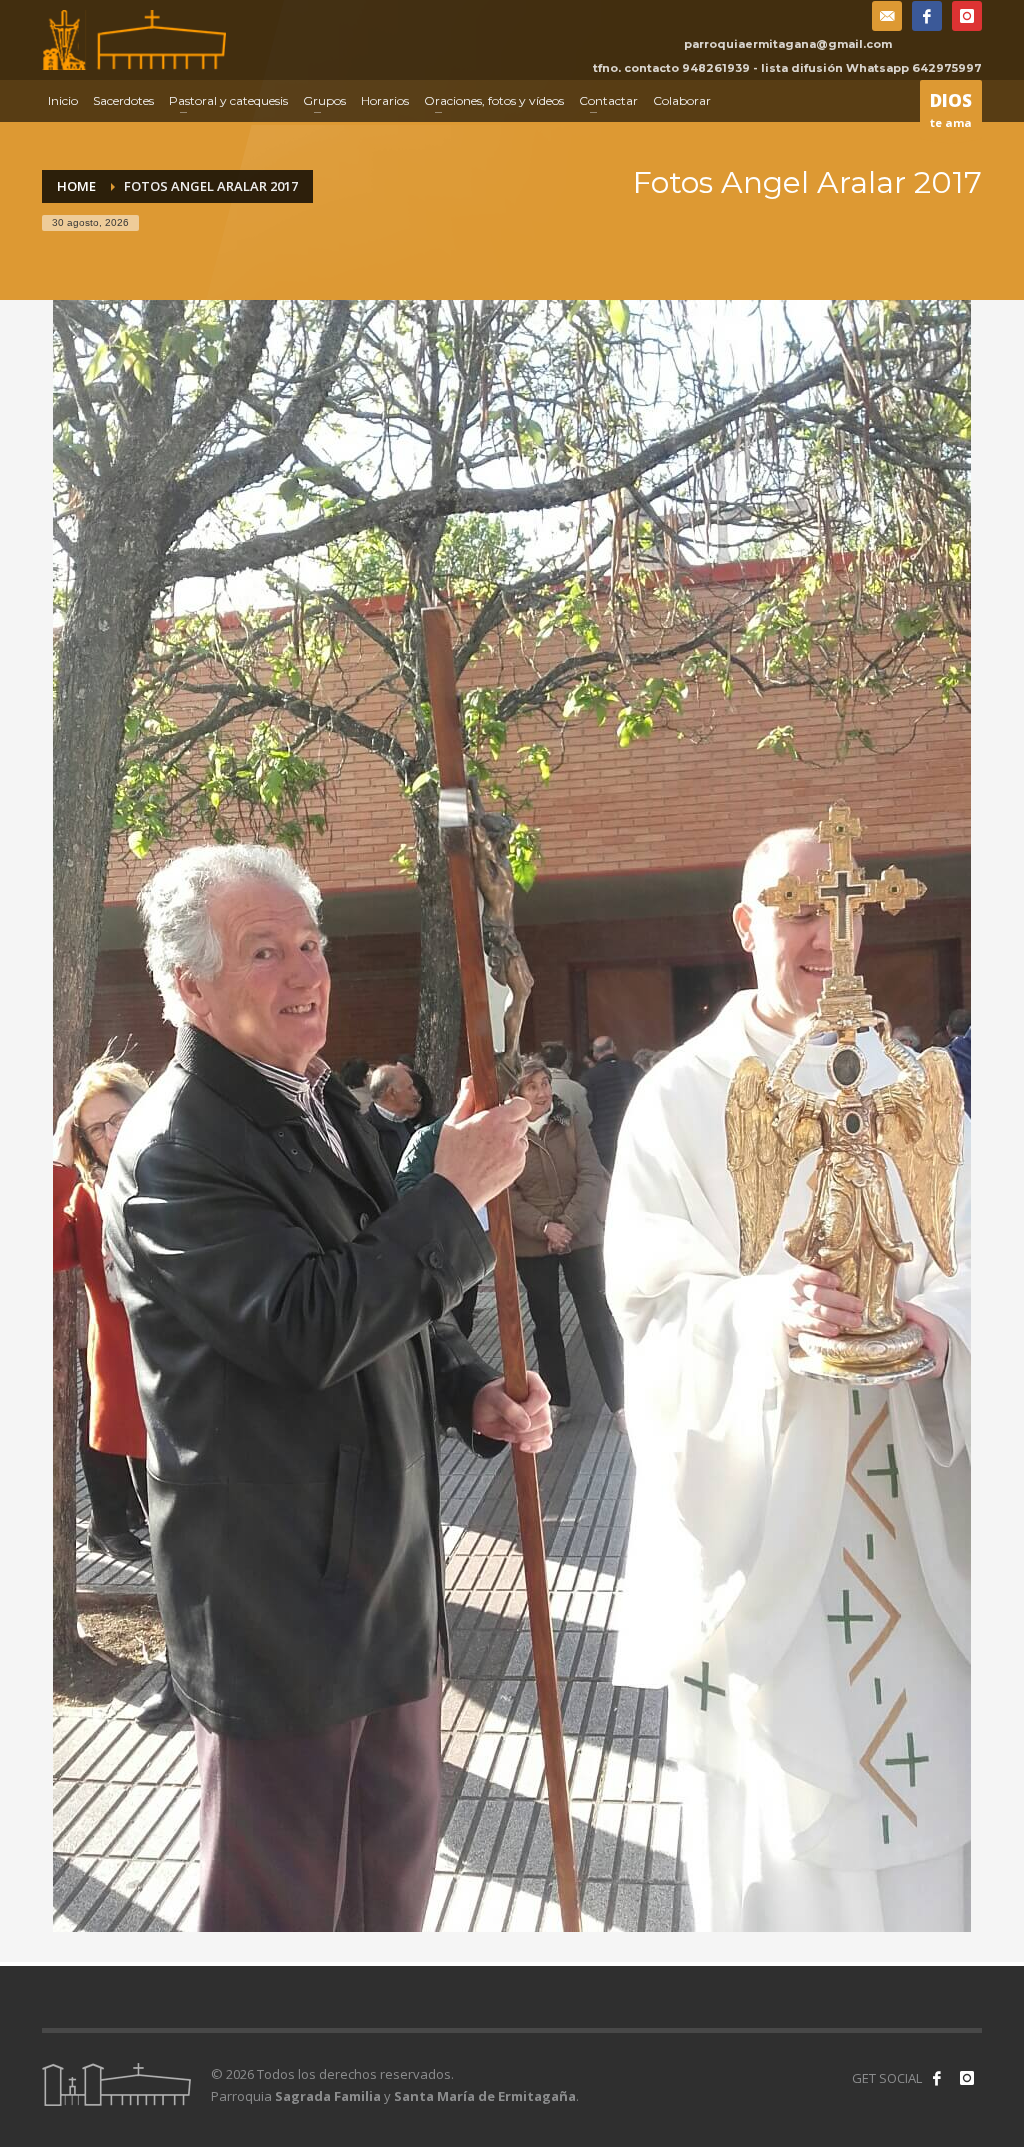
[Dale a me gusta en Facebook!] (937, 2078)
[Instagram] (967, 16)
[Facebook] (927, 16)
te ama (951, 109)
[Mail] (887, 16)
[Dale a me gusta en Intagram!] (967, 2078)
